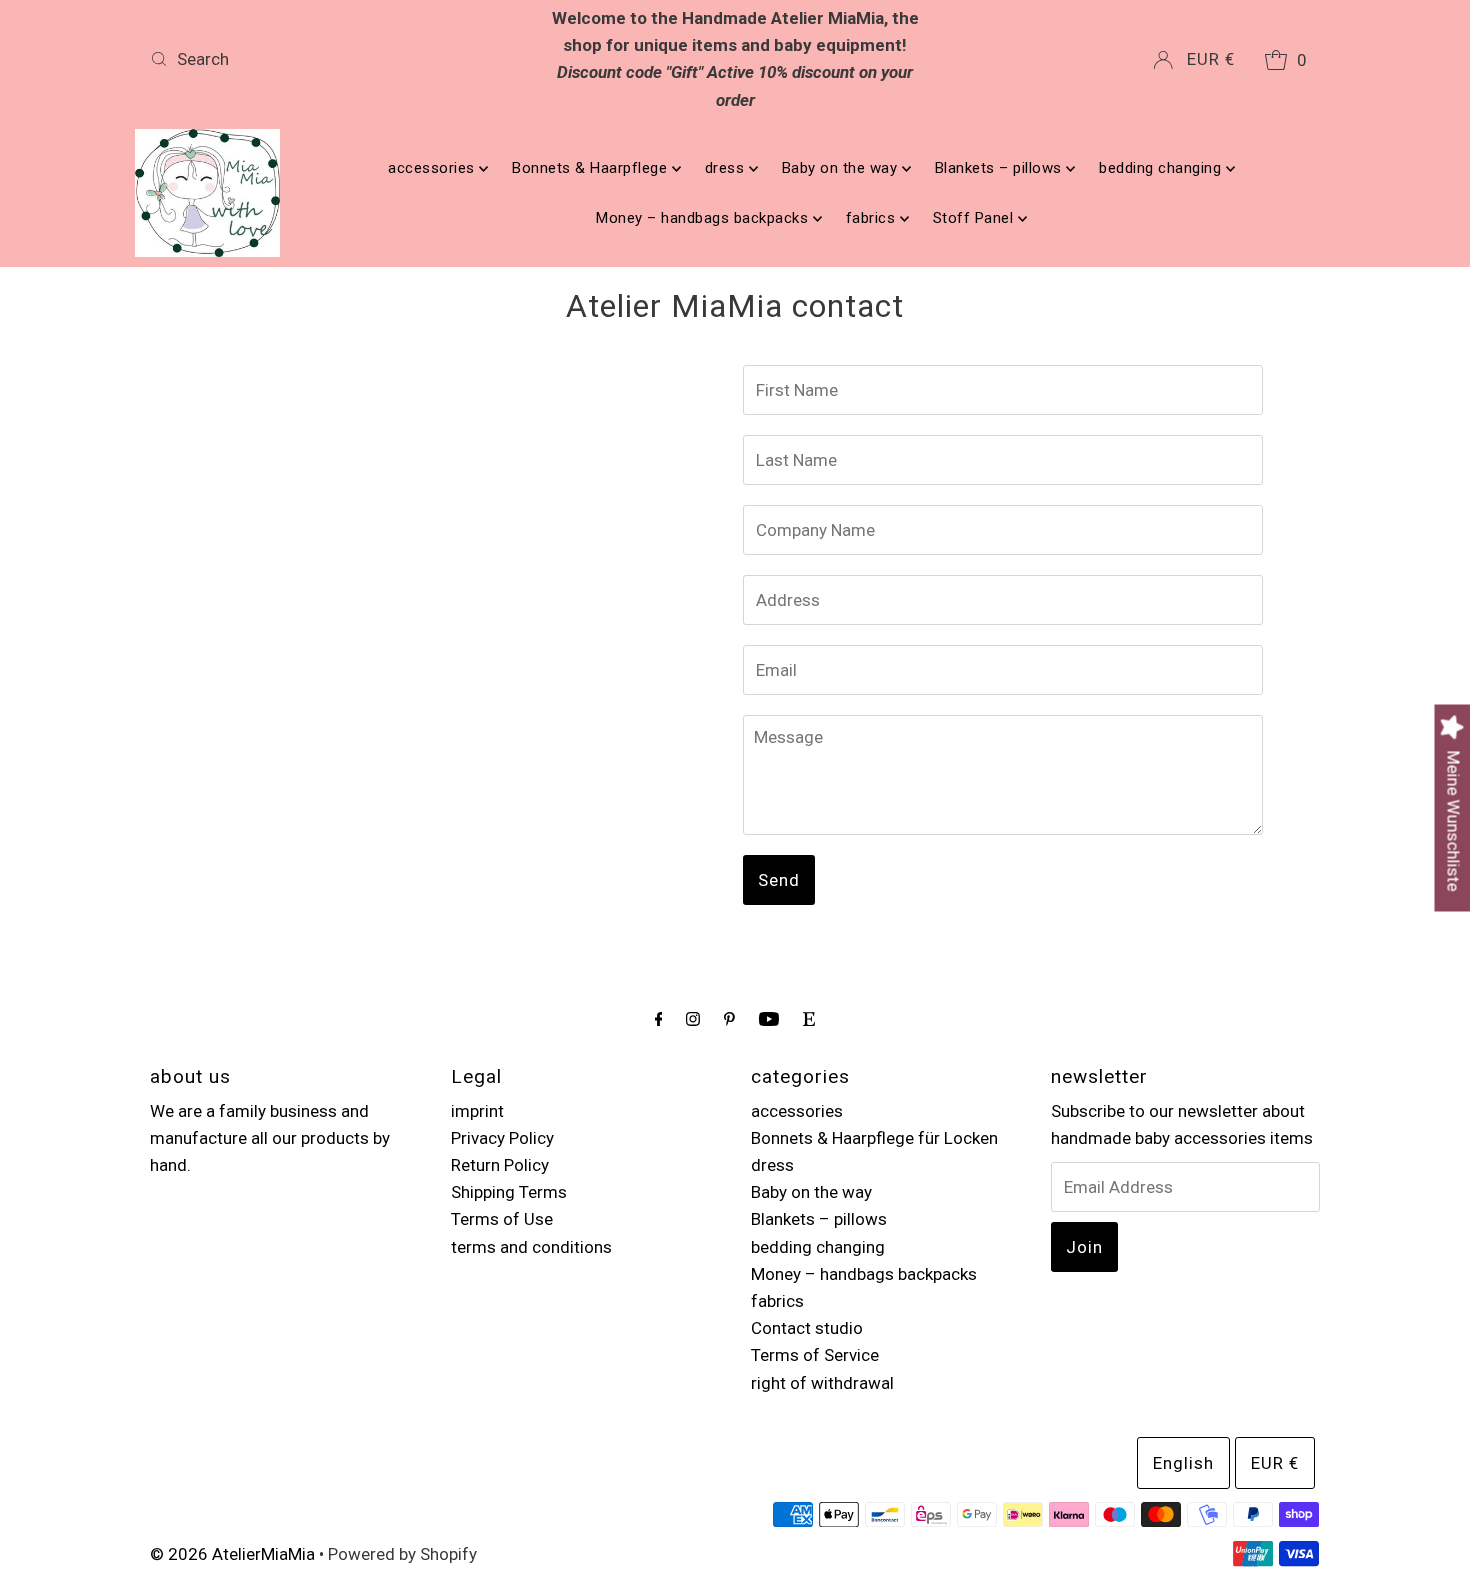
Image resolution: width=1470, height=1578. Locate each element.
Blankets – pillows (1001, 168)
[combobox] (334, 59)
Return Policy (500, 1165)
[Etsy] (809, 1018)
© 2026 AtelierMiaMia (232, 1554)
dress (727, 168)
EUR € (1211, 59)
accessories (433, 168)
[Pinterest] (729, 1018)
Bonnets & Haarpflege (592, 168)
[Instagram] (693, 1018)
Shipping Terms (509, 1192)
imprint (477, 1111)
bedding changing (1162, 168)
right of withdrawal (822, 1383)
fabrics (873, 218)
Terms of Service (815, 1355)
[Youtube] (769, 1018)
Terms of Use (502, 1219)
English (1183, 1463)
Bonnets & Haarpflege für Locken (874, 1138)
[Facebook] (659, 1018)
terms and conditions (531, 1247)
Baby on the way (842, 168)
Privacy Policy (502, 1138)
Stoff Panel (975, 218)
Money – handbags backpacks (704, 218)
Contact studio (807, 1328)
